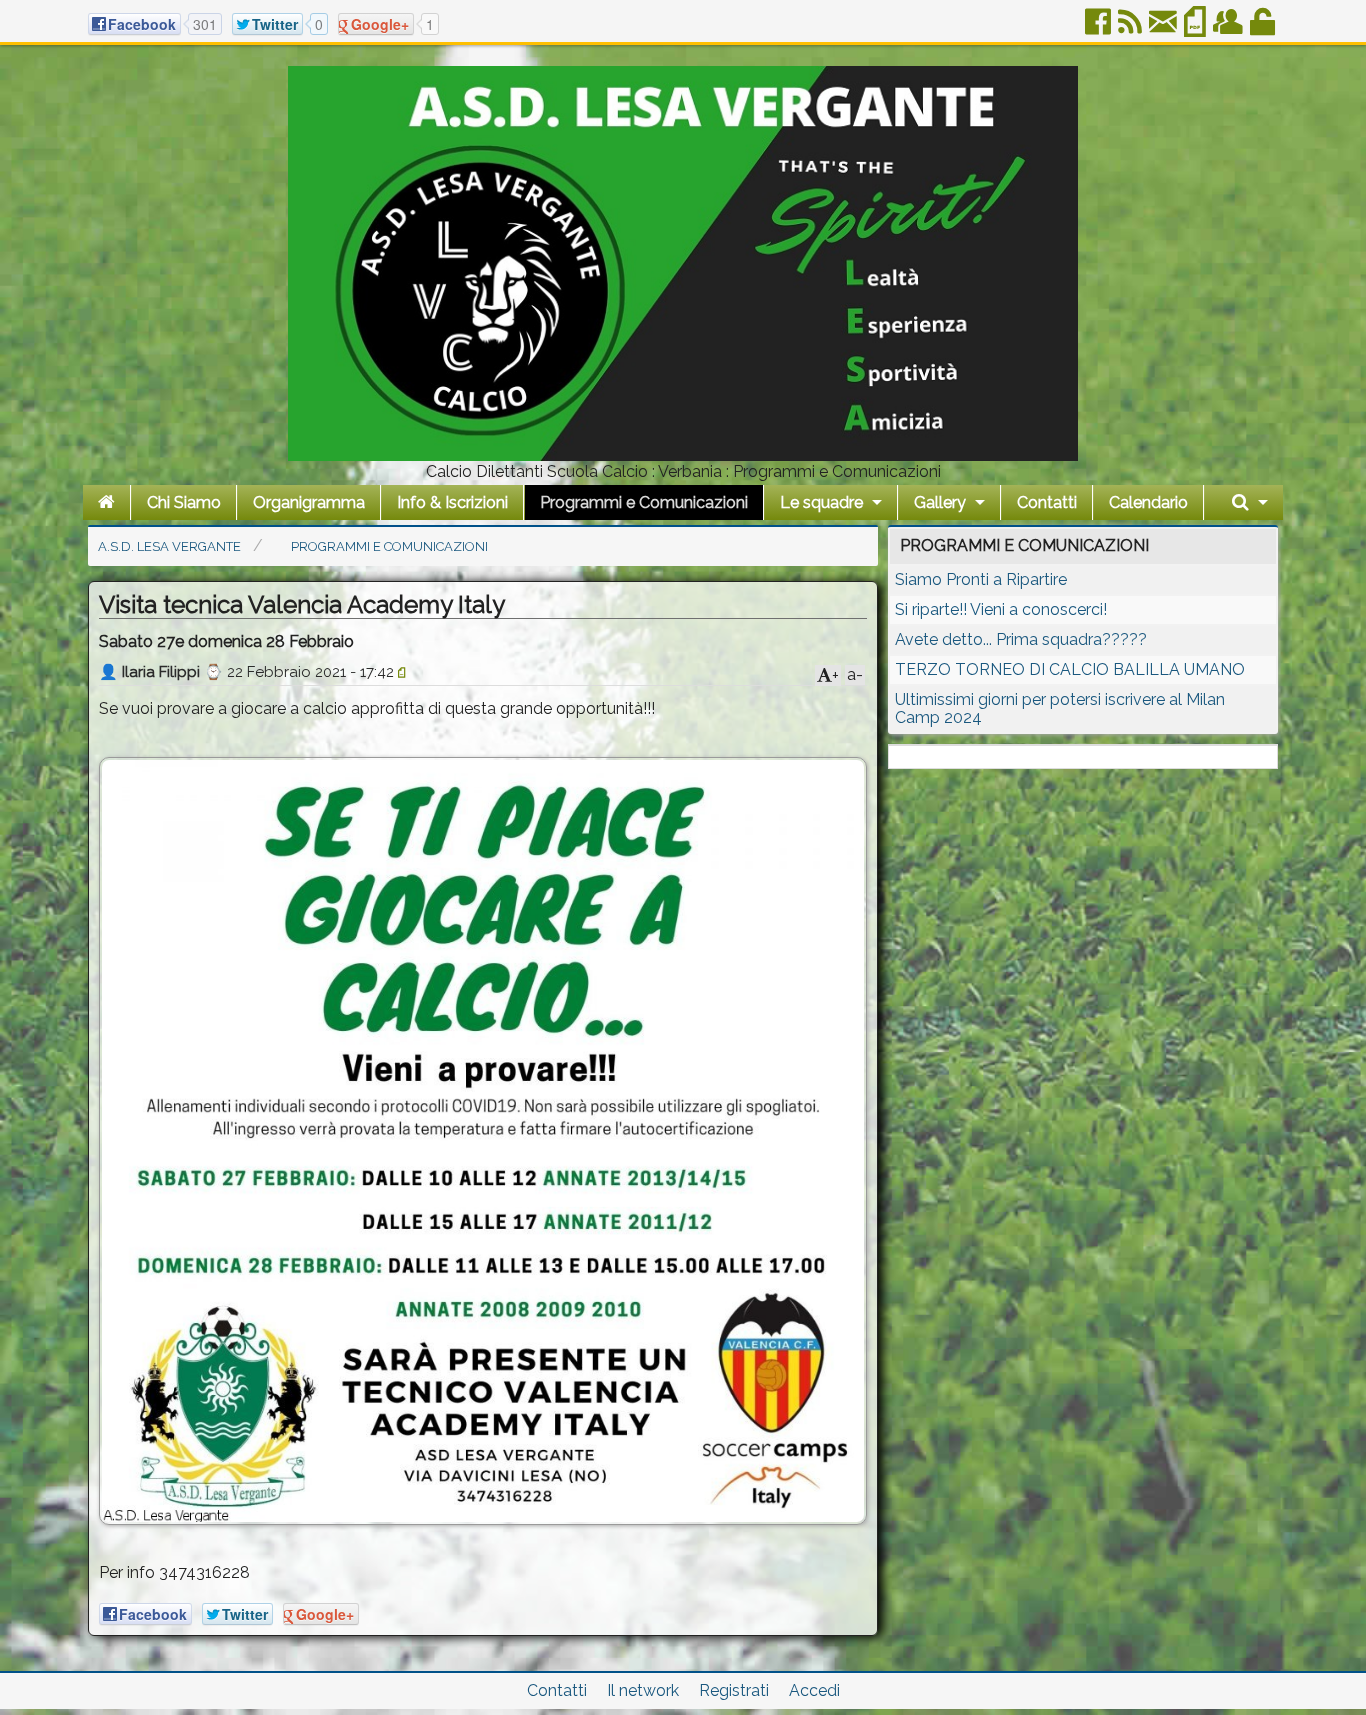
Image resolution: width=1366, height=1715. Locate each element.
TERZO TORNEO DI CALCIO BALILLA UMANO (1070, 669)
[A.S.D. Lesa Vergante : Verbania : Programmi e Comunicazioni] (683, 455)
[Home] (106, 502)
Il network (643, 1690)
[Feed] (1131, 29)
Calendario (1148, 502)
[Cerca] (1250, 502)
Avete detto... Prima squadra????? (1021, 639)
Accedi (814, 1690)
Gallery (940, 502)
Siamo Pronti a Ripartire (981, 579)
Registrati (734, 1690)
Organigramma (309, 502)
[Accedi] (1264, 29)
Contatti (1047, 502)
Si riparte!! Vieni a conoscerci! (1001, 609)
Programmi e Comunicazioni (644, 502)
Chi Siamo (184, 502)
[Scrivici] (1164, 29)
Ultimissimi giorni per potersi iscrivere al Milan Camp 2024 (1060, 708)
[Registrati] (1229, 29)
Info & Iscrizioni (452, 502)
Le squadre (821, 502)
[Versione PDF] (1196, 29)
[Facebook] (1099, 29)
